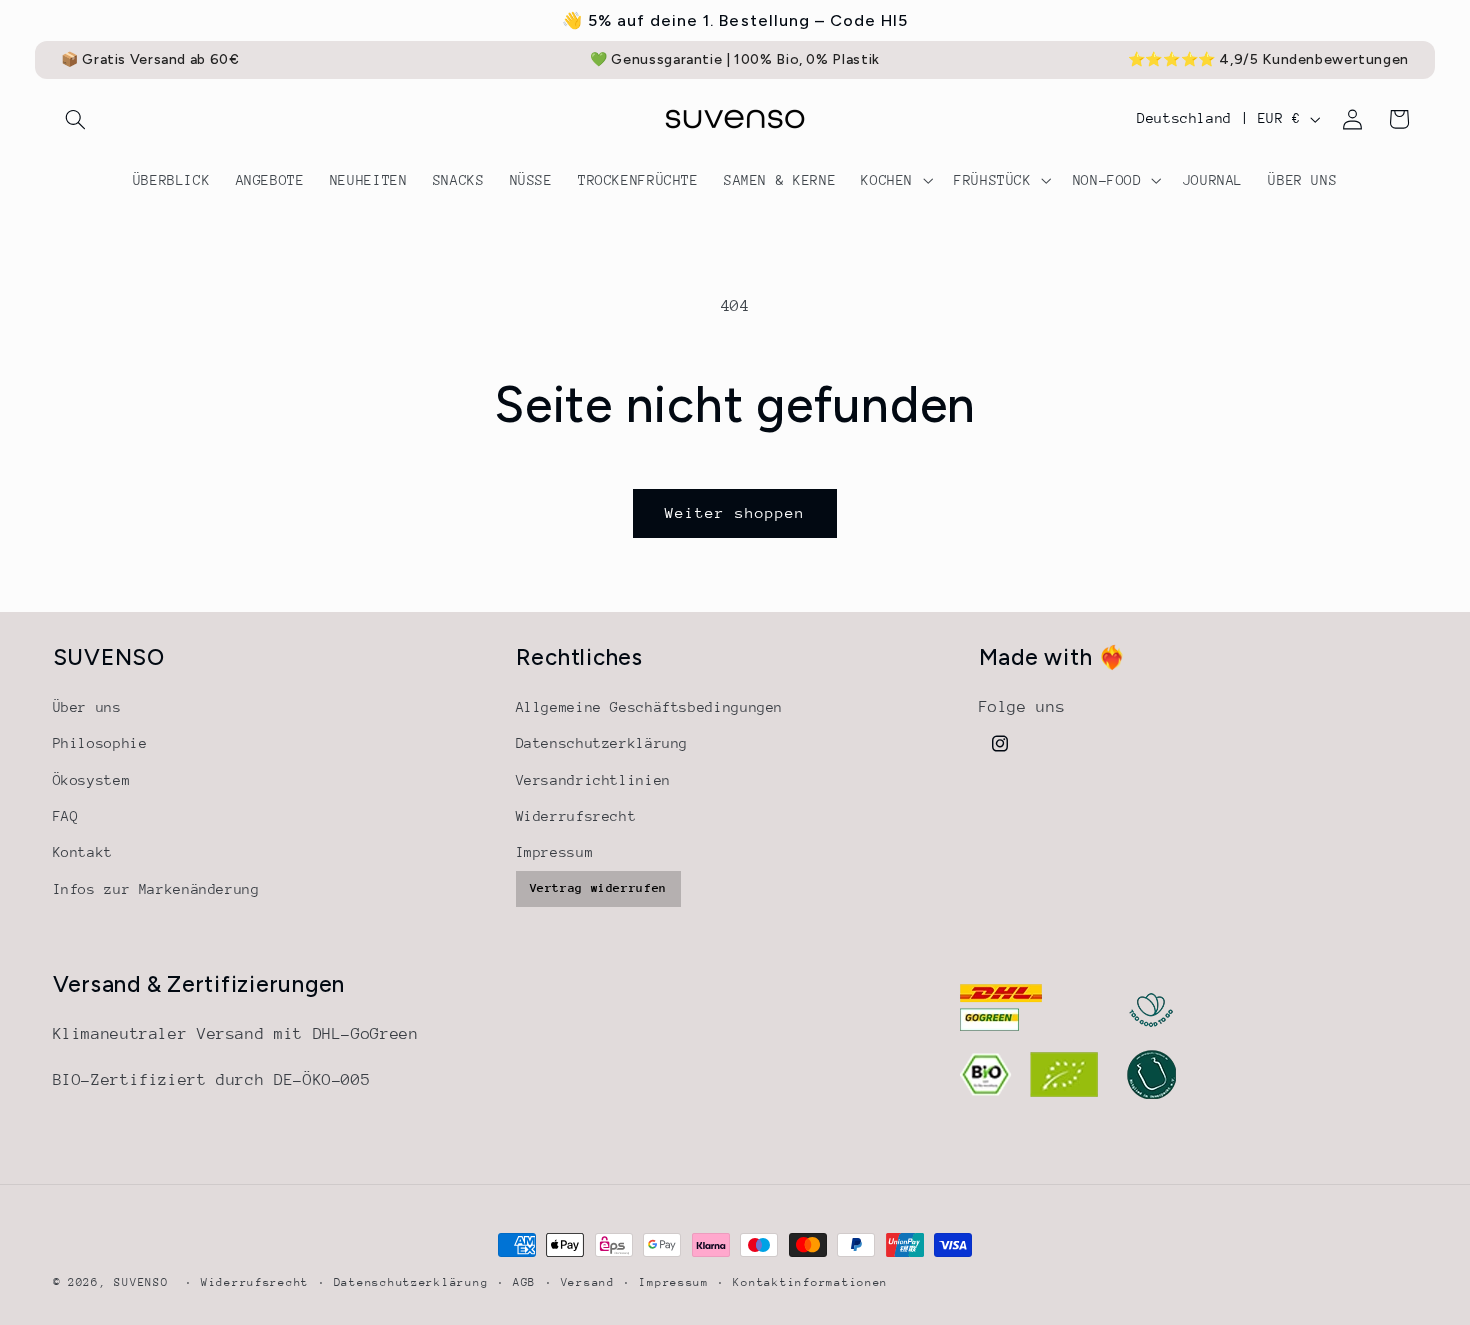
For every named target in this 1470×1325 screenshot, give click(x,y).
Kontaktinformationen (810, 1282)
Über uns (87, 707)
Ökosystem (92, 780)
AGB (524, 1282)
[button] (76, 119)
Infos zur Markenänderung (156, 889)
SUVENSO (141, 1282)
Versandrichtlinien (593, 780)
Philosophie (100, 743)
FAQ (66, 816)
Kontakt (83, 852)
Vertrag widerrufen (598, 888)
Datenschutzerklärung (602, 743)
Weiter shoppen (735, 512)
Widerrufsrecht (576, 816)
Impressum (555, 852)
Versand (588, 1282)
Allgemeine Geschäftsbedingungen (650, 707)
